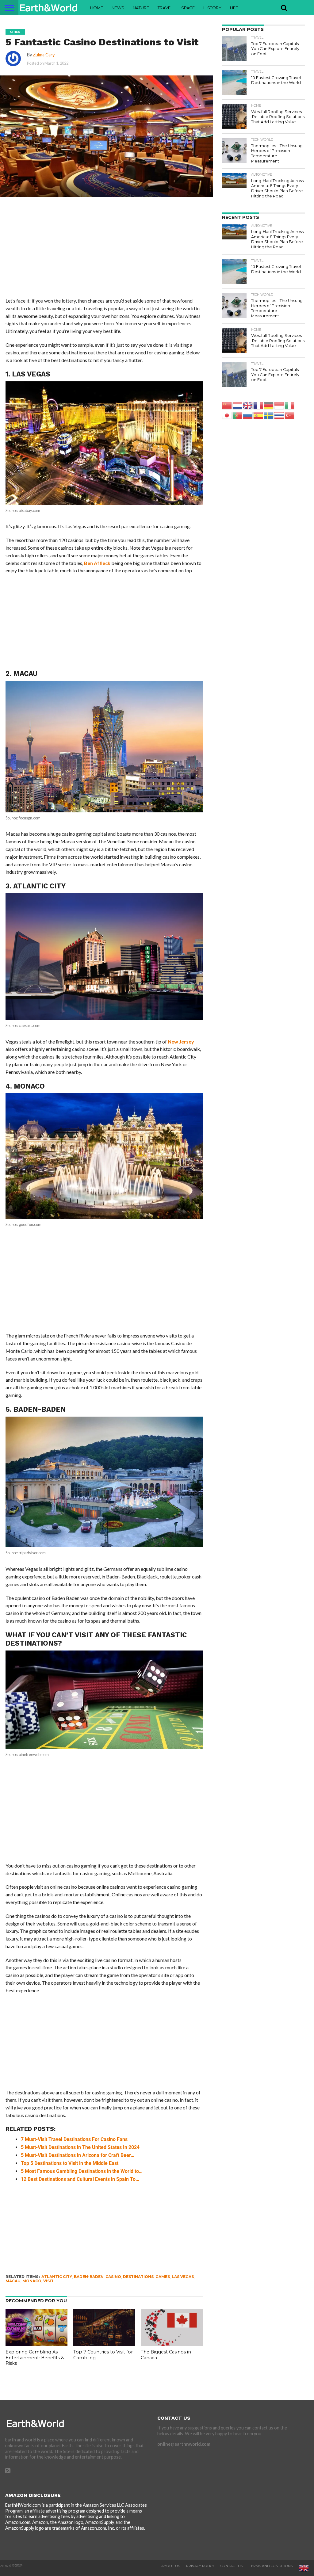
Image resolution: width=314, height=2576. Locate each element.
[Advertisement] (104, 252)
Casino (113, 2277)
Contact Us (232, 2566)
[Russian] (248, 415)
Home (97, 8)
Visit (48, 2281)
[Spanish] (258, 415)
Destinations (138, 2277)
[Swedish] (269, 415)
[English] (248, 405)
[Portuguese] (238, 415)
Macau (13, 2281)
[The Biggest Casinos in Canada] (172, 2344)
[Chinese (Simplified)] (227, 405)
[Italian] (290, 405)
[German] (269, 405)
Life (234, 8)
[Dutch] (238, 405)
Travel (165, 8)
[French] (258, 405)
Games (163, 2277)
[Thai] (279, 415)
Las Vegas (183, 2277)
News (118, 8)
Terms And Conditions (271, 2566)
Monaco (32, 2281)
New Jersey (181, 1042)
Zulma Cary (44, 55)
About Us (171, 2566)
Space (188, 8)
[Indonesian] (279, 405)
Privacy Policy (200, 2566)
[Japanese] (227, 415)
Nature (141, 8)
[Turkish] (290, 415)
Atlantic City (57, 2277)
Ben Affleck (97, 563)
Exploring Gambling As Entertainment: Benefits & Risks (35, 2358)
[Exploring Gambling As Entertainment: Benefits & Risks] (36, 2344)
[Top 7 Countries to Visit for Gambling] (104, 2344)
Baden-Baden (89, 2277)
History (212, 8)
